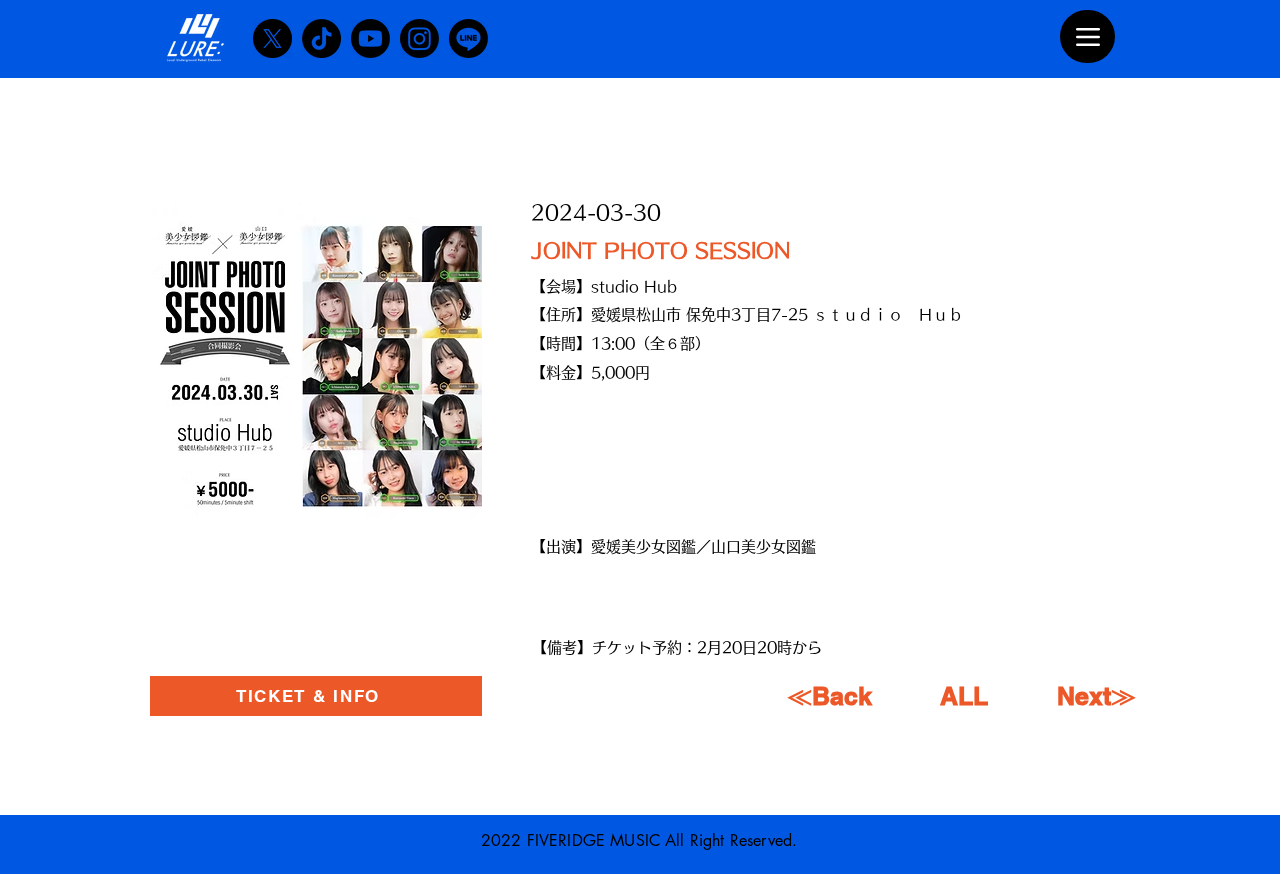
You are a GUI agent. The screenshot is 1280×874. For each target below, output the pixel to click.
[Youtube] (370, 38)
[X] (272, 38)
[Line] (468, 38)
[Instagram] (419, 38)
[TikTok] (321, 38)
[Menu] (1087, 36)
